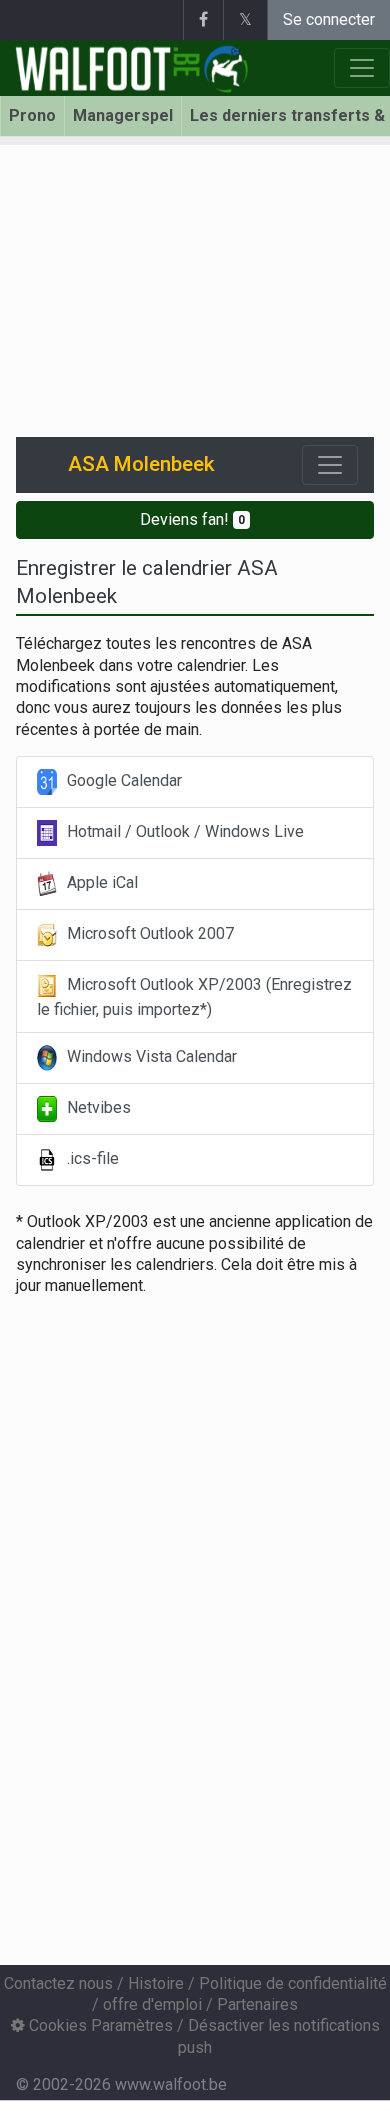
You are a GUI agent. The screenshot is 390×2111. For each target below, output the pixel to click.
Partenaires (257, 2004)
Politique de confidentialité (293, 1983)
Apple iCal (100, 882)
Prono (32, 115)
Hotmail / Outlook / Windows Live (183, 831)
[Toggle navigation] (330, 465)
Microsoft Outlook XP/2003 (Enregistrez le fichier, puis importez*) (194, 997)
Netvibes (97, 1108)
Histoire (156, 1983)
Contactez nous (58, 1983)
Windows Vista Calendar (150, 1057)
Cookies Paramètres (99, 2025)
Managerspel (123, 115)
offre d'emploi (152, 2004)
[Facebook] (203, 20)
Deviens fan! (192, 519)
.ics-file (91, 1159)
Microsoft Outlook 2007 (148, 933)
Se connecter (329, 19)
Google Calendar (122, 780)
